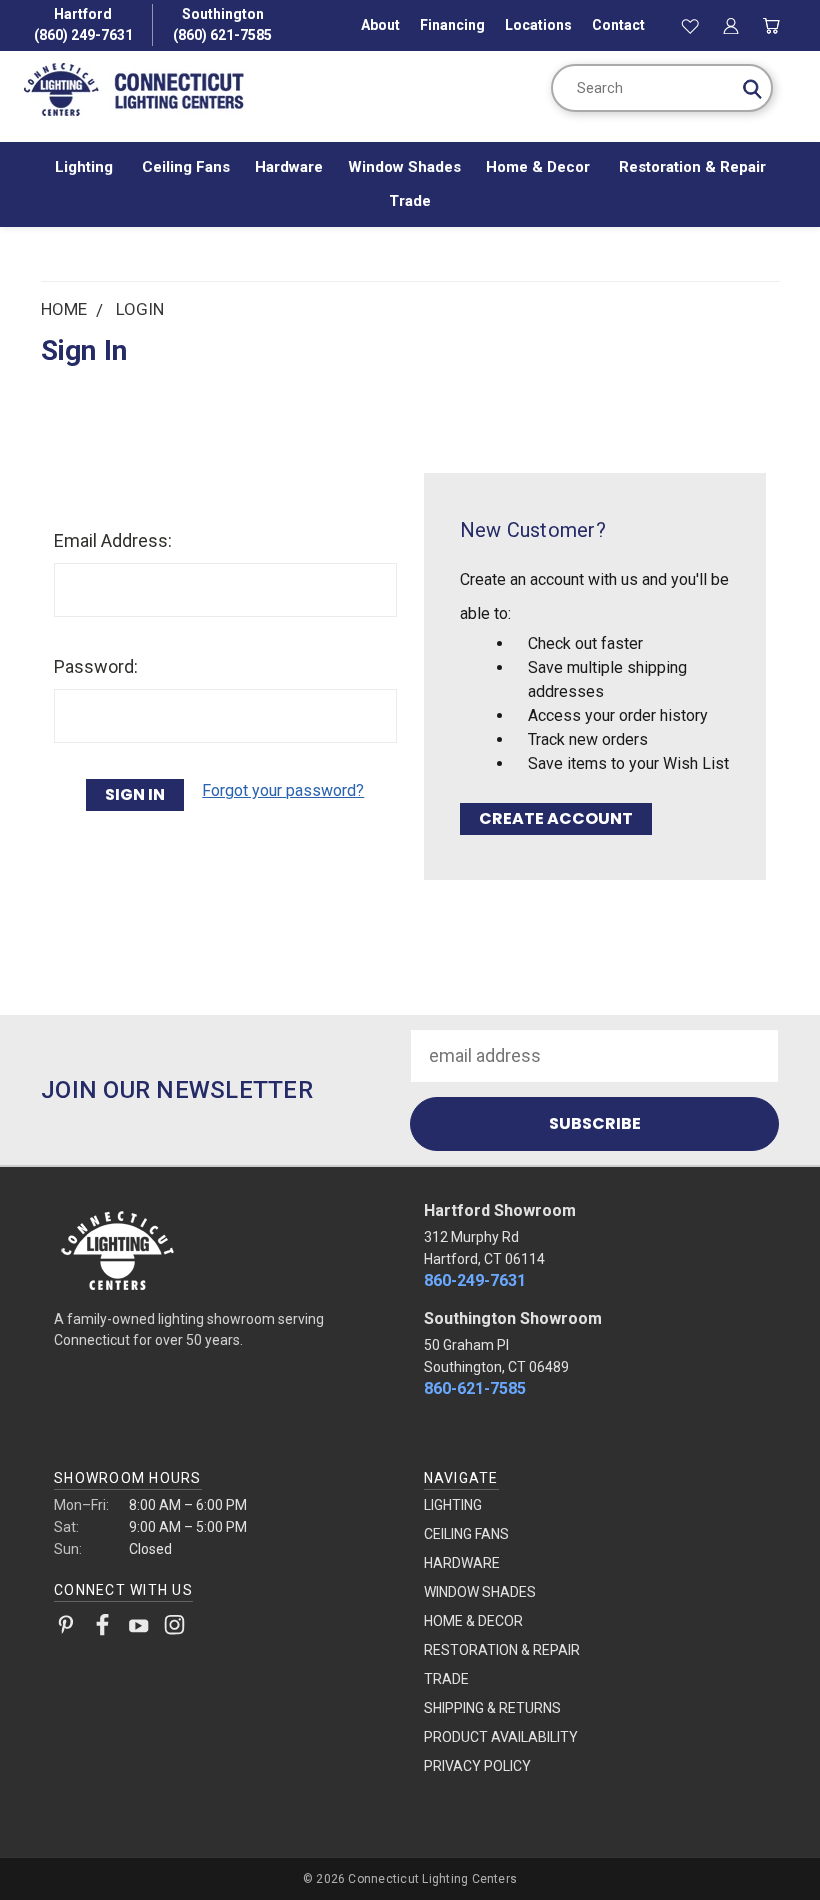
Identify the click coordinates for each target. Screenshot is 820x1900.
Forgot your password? (283, 790)
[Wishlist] (691, 25)
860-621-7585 (475, 1388)
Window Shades (404, 167)
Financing (452, 25)
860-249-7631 (475, 1280)
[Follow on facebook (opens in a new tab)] (102, 1629)
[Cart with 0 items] (771, 25)
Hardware (289, 167)
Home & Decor (540, 167)
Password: (96, 666)
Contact (618, 25)
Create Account (556, 818)
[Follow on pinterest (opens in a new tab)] (66, 1629)
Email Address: (113, 540)
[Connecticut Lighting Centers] (225, 1249)
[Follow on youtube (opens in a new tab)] (138, 1629)
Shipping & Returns (492, 1708)
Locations (538, 25)
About (380, 25)
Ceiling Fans (186, 167)
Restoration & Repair (692, 167)
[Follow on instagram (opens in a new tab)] (174, 1629)
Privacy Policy (477, 1766)
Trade (410, 201)
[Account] (731, 25)
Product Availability (501, 1737)
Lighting (86, 167)
